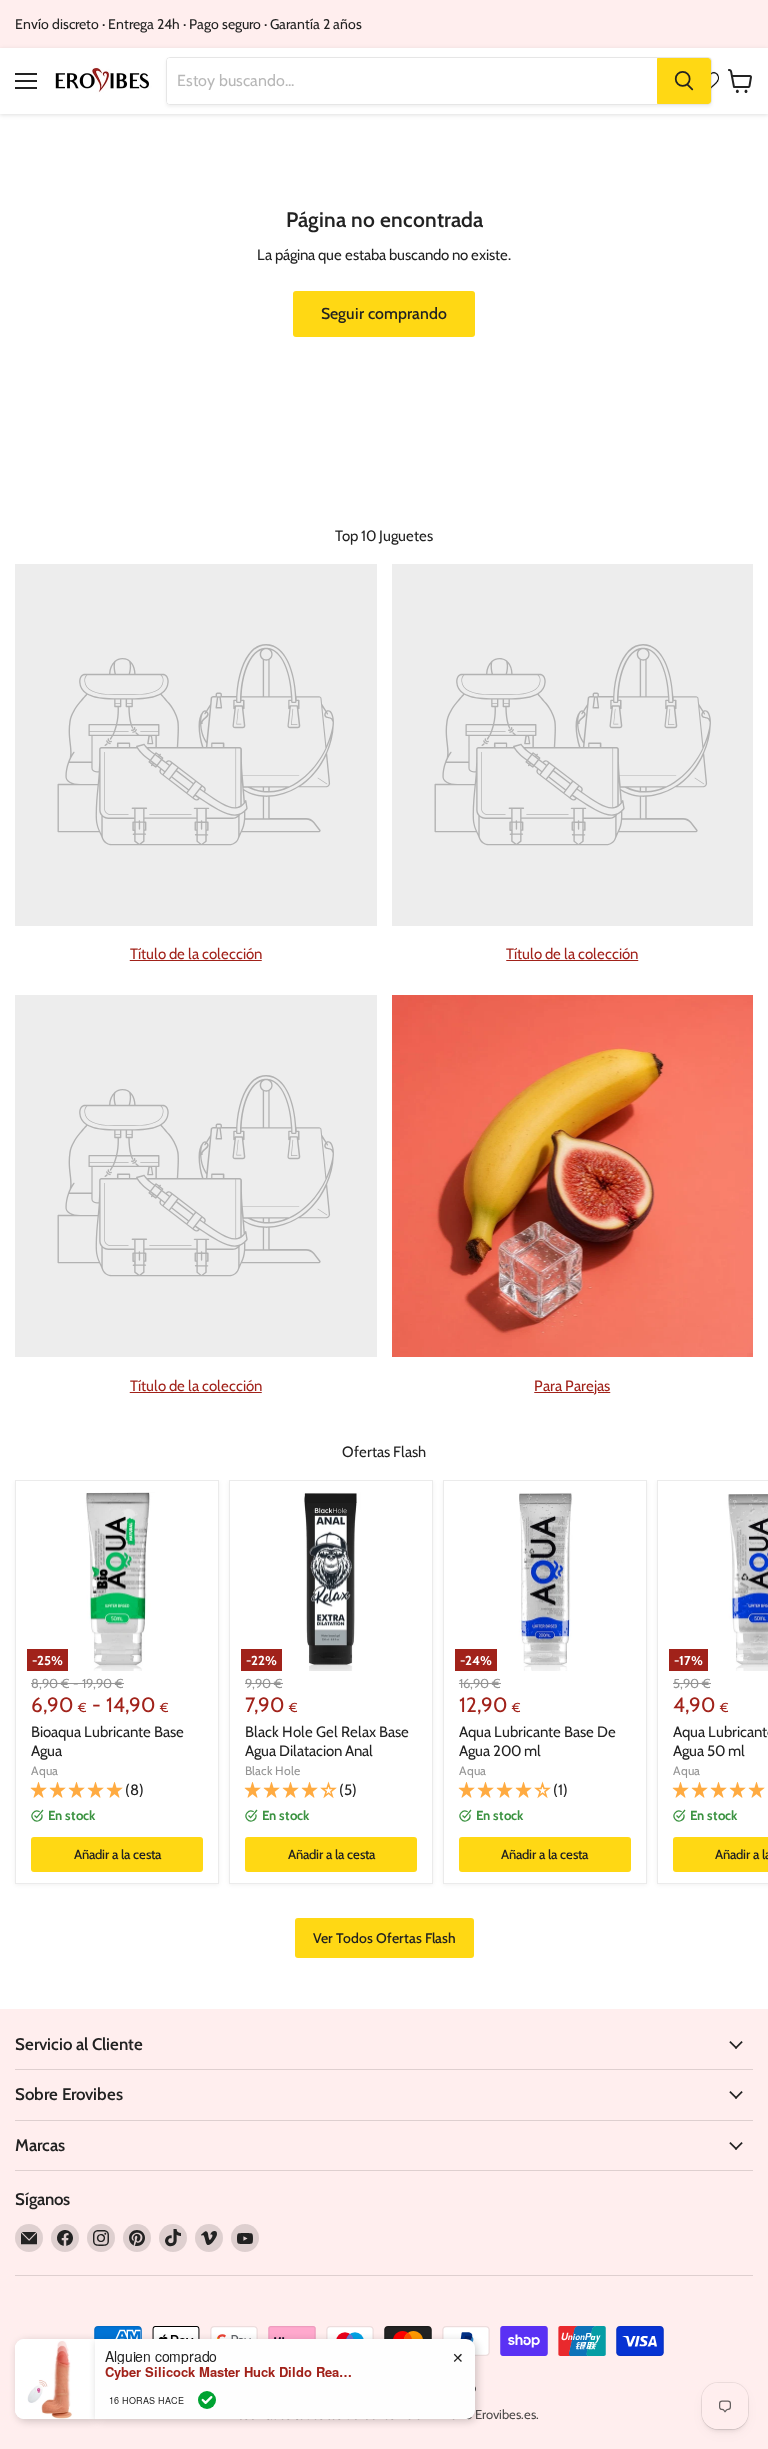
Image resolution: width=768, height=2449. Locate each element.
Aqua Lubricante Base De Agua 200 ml (537, 1742)
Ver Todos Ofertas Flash (384, 1938)
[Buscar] (684, 81)
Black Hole (272, 1770)
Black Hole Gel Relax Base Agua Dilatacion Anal (327, 1742)
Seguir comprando (384, 313)
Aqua (44, 1770)
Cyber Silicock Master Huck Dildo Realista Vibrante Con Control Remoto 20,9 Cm (230, 2372)
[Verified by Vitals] (207, 2400)
